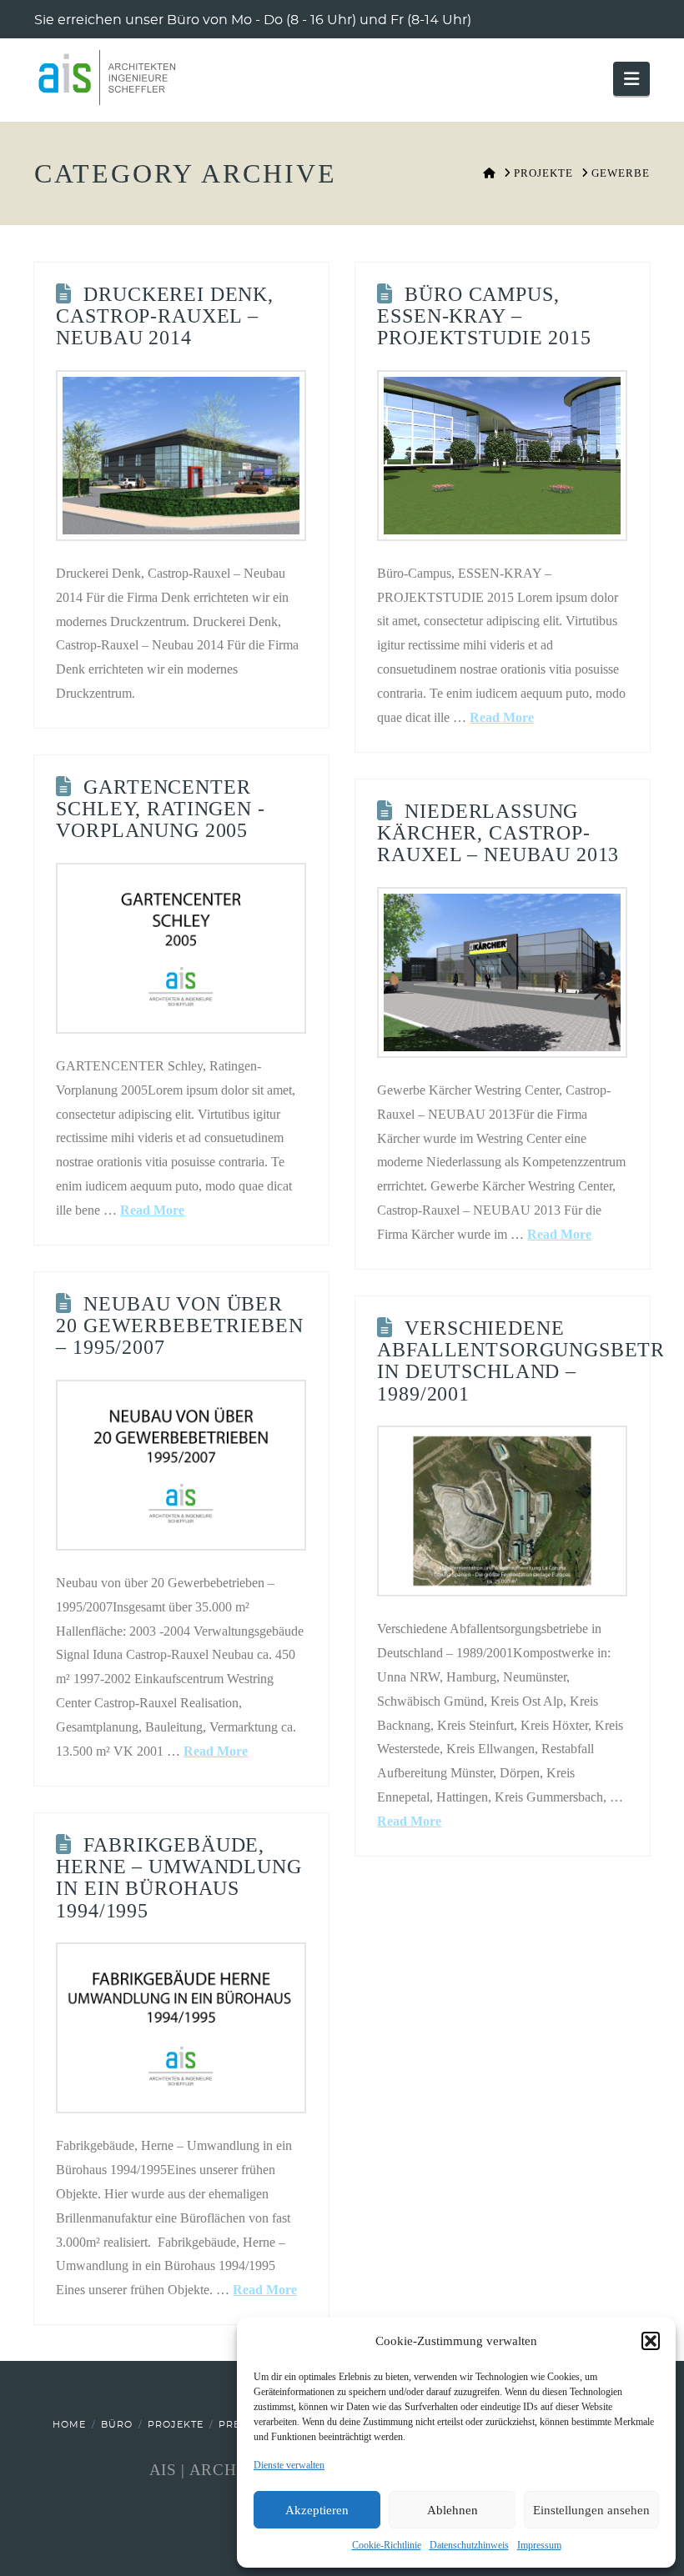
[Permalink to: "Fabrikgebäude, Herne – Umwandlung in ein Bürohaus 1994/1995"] (181, 2028)
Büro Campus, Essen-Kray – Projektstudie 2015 (484, 316)
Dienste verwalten (289, 2465)
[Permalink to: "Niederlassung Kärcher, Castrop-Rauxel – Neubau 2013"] (502, 972)
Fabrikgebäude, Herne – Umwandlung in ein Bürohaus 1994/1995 (179, 1878)
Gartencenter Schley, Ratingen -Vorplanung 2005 (160, 809)
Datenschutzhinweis (469, 2545)
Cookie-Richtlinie (387, 2545)
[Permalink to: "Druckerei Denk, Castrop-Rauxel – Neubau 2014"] (181, 456)
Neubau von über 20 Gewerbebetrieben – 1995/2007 (179, 1326)
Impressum (539, 2545)
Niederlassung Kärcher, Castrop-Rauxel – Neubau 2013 (498, 833)
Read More (502, 717)
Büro (117, 2425)
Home (69, 2425)
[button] (651, 2341)
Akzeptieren (317, 2510)
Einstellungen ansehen (591, 2510)
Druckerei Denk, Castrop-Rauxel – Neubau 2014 (164, 316)
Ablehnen (453, 2510)
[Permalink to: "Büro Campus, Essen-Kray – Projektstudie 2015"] (502, 456)
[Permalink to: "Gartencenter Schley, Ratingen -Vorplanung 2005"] (181, 948)
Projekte (176, 2425)
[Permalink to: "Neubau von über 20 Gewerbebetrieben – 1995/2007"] (181, 1465)
